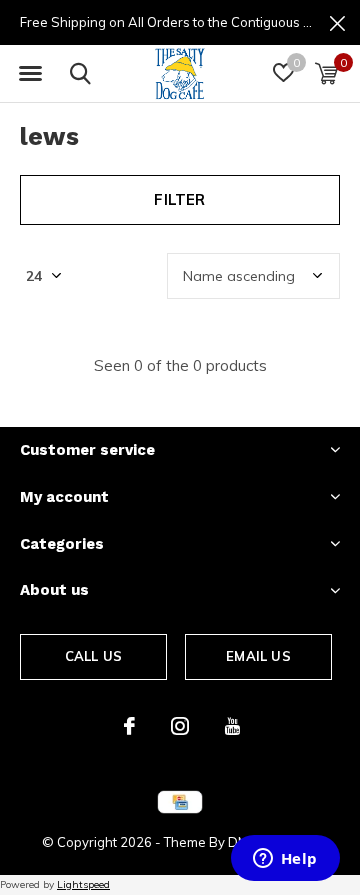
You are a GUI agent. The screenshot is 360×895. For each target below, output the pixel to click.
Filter (179, 199)
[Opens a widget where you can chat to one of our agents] (285, 860)
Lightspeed (83, 884)
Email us (258, 656)
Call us (93, 656)
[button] (30, 74)
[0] (326, 73)
